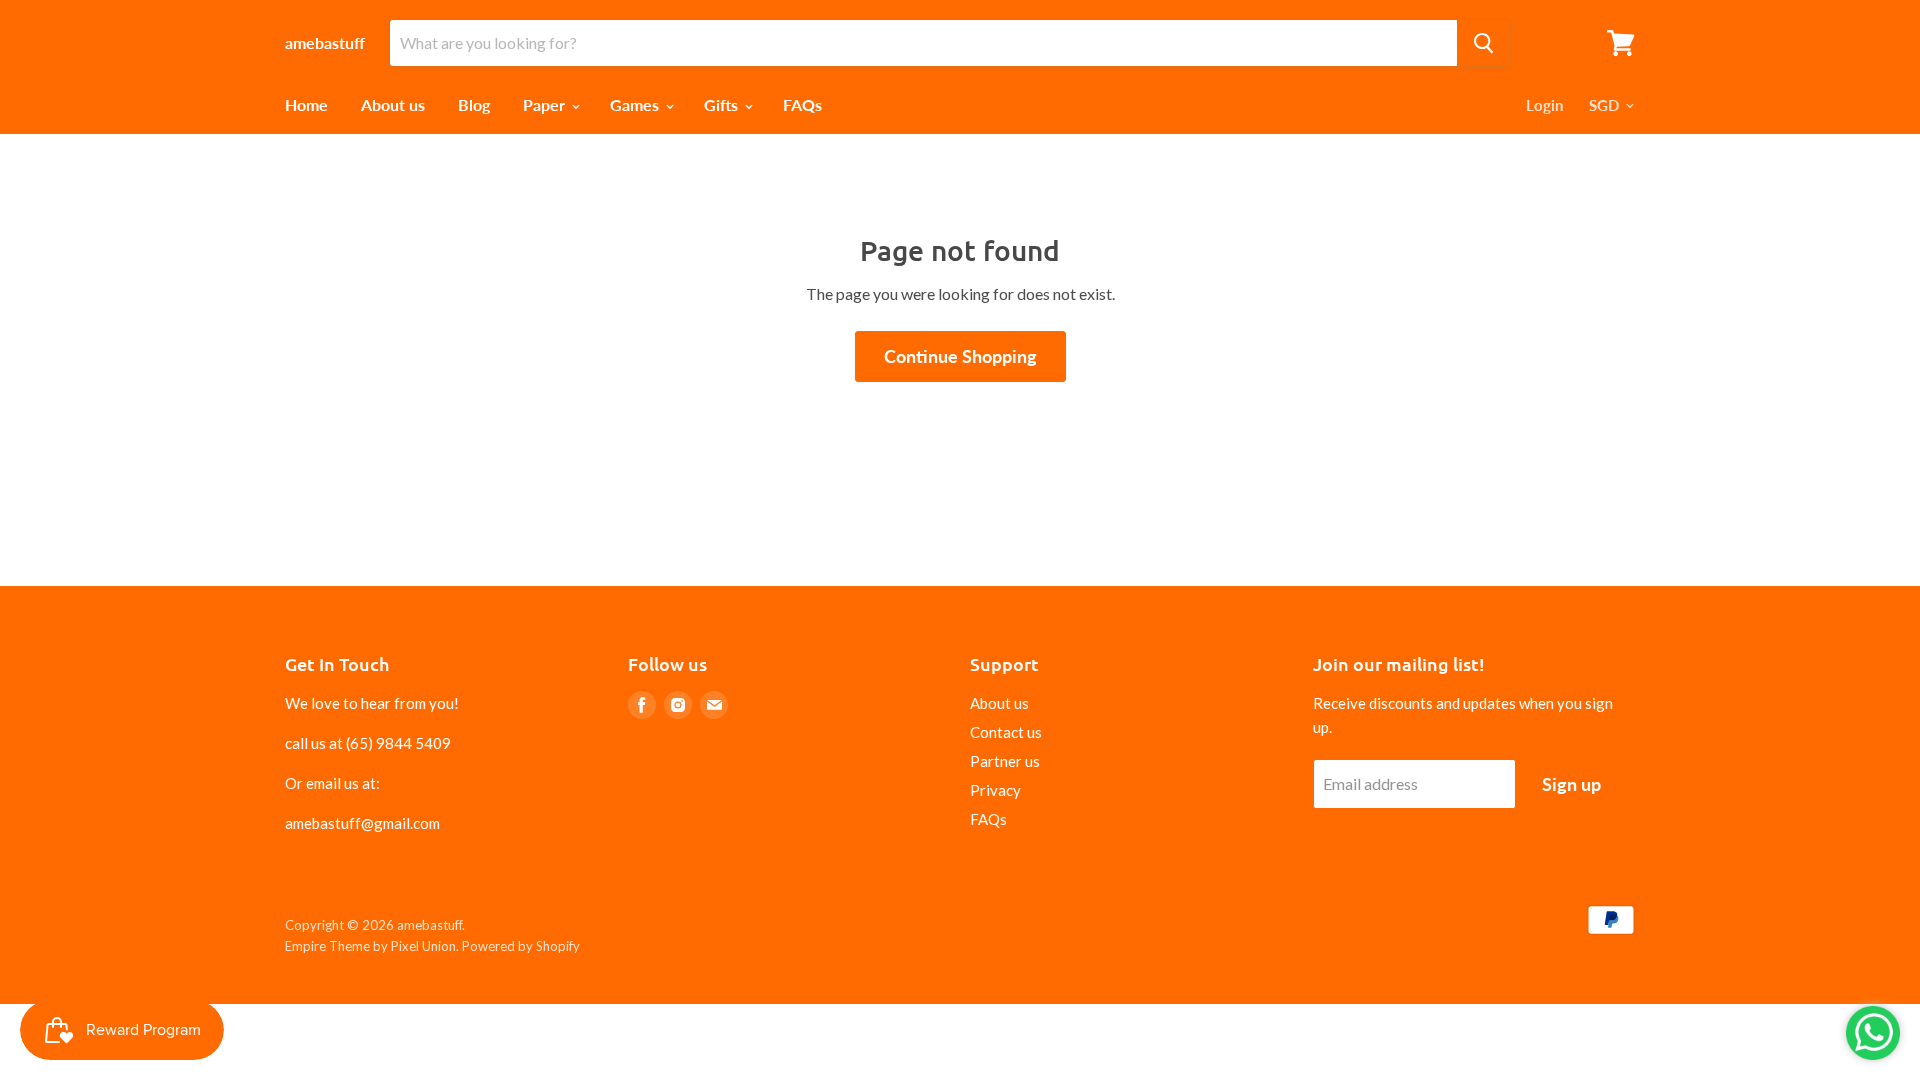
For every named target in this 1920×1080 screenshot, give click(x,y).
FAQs (802, 104)
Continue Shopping (960, 356)
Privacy (995, 790)
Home (306, 104)
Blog (474, 104)
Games (636, 104)
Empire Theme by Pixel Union (370, 946)
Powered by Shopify (521, 946)
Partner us (1005, 761)
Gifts (723, 104)
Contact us (1006, 732)
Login (1544, 105)
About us (393, 104)
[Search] (1483, 43)
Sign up (1571, 784)
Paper (546, 104)
